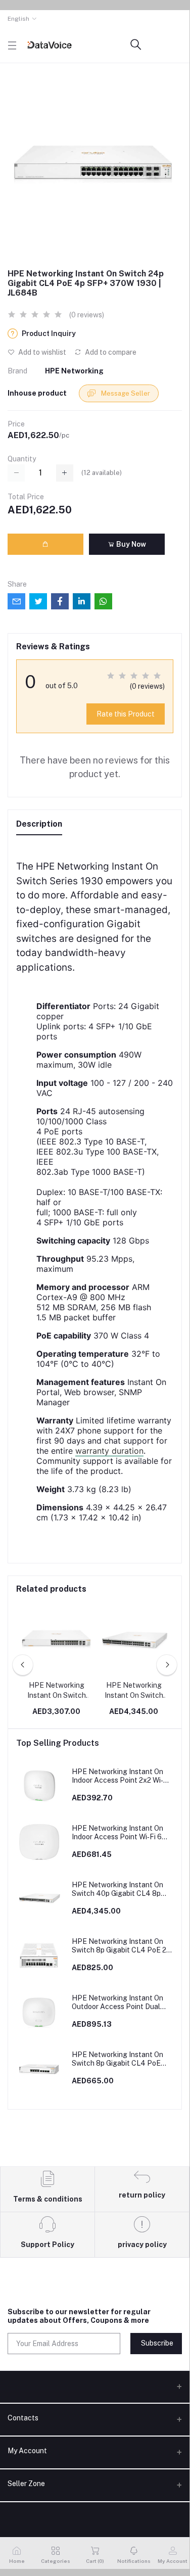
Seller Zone (26, 2484)
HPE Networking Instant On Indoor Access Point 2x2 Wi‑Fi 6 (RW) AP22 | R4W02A (121, 1776)
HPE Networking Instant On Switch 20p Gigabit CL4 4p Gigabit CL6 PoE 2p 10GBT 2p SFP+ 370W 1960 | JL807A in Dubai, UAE (56, 1691)
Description (39, 824)
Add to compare (110, 352)
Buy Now (130, 544)
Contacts (23, 2418)
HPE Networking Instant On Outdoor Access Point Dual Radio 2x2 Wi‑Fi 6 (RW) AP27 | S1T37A (121, 2002)
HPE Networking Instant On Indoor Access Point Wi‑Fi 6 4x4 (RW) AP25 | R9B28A (117, 1833)
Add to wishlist (41, 352)
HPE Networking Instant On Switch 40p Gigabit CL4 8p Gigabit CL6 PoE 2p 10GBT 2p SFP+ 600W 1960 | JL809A (134, 1691)
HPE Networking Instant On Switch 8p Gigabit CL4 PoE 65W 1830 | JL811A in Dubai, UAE (117, 2059)
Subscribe (157, 2343)
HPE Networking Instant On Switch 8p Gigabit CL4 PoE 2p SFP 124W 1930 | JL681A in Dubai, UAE (121, 1946)
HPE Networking (74, 371)
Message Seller (125, 393)
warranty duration (109, 1451)
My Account (27, 2451)
